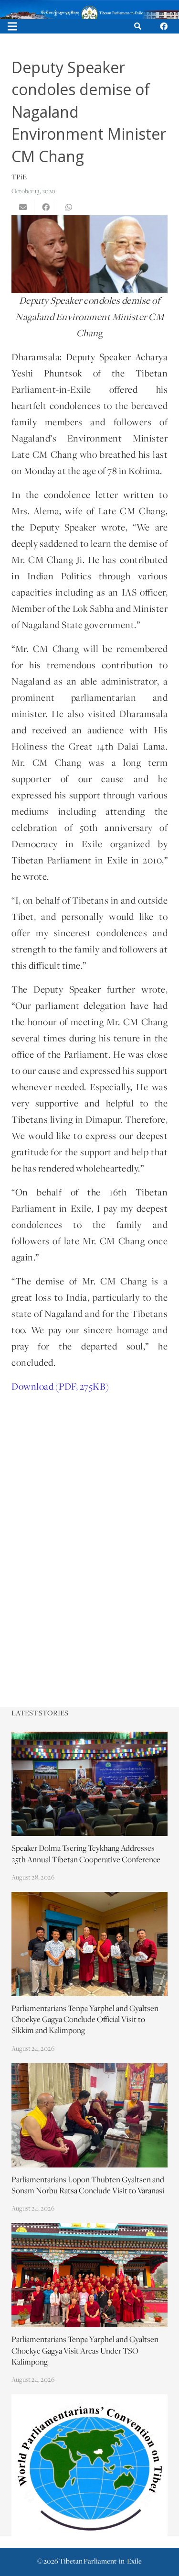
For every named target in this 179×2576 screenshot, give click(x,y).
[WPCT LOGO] (89, 2465)
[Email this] (23, 207)
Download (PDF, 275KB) (60, 1387)
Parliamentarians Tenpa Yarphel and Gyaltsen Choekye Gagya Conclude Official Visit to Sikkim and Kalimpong (85, 2020)
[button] (138, 26)
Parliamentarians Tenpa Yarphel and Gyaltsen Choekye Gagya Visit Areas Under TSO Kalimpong (85, 2351)
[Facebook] (164, 26)
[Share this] (46, 207)
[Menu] (12, 26)
